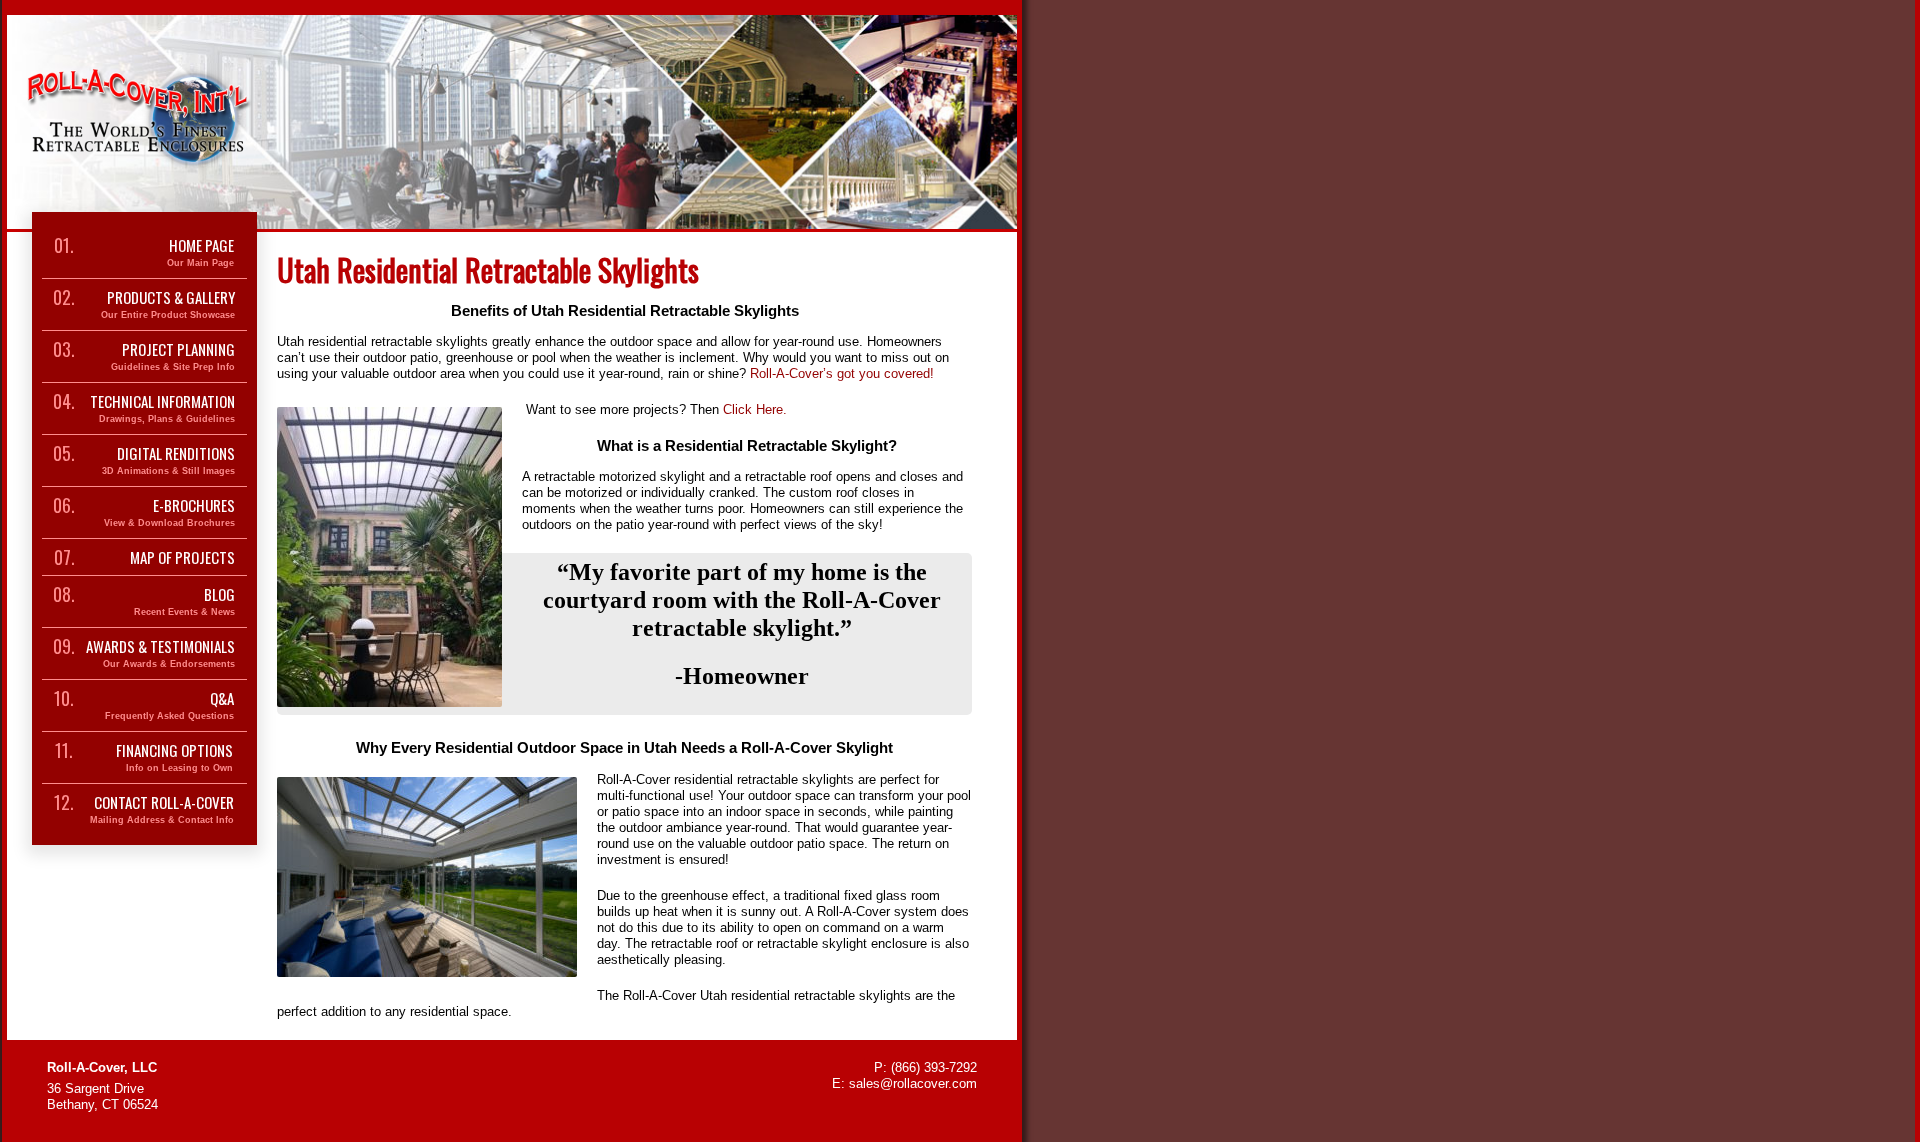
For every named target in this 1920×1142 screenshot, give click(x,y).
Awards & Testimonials (160, 653)
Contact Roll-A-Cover (162, 809)
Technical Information (162, 408)
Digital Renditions (168, 460)
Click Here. (757, 409)
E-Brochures (169, 512)
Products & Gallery (168, 304)
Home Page (200, 252)
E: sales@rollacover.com (904, 1083)
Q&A (169, 705)
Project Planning (173, 356)
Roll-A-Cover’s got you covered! (842, 373)
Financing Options (174, 757)
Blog (184, 601)
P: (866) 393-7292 (925, 1067)
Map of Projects (182, 557)
